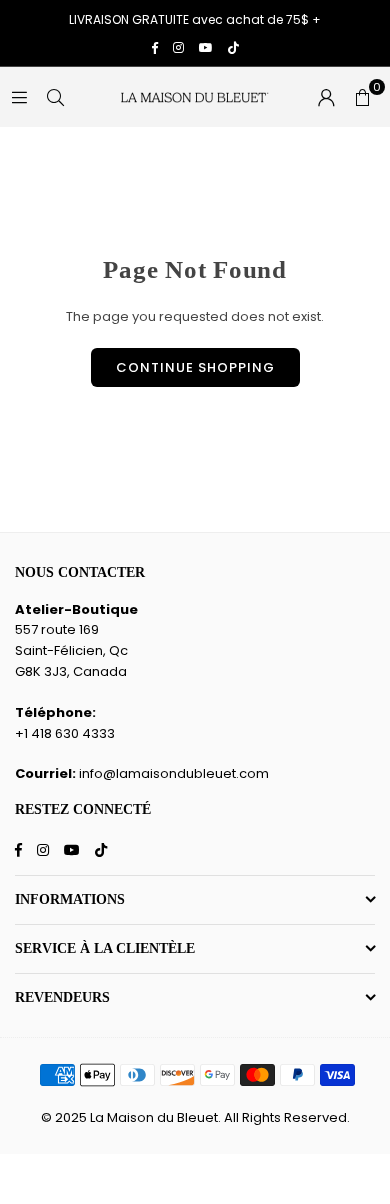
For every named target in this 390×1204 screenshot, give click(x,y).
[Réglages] (326, 97)
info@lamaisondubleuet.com (174, 773)
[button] (362, 97)
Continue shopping (195, 367)
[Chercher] (55, 96)
